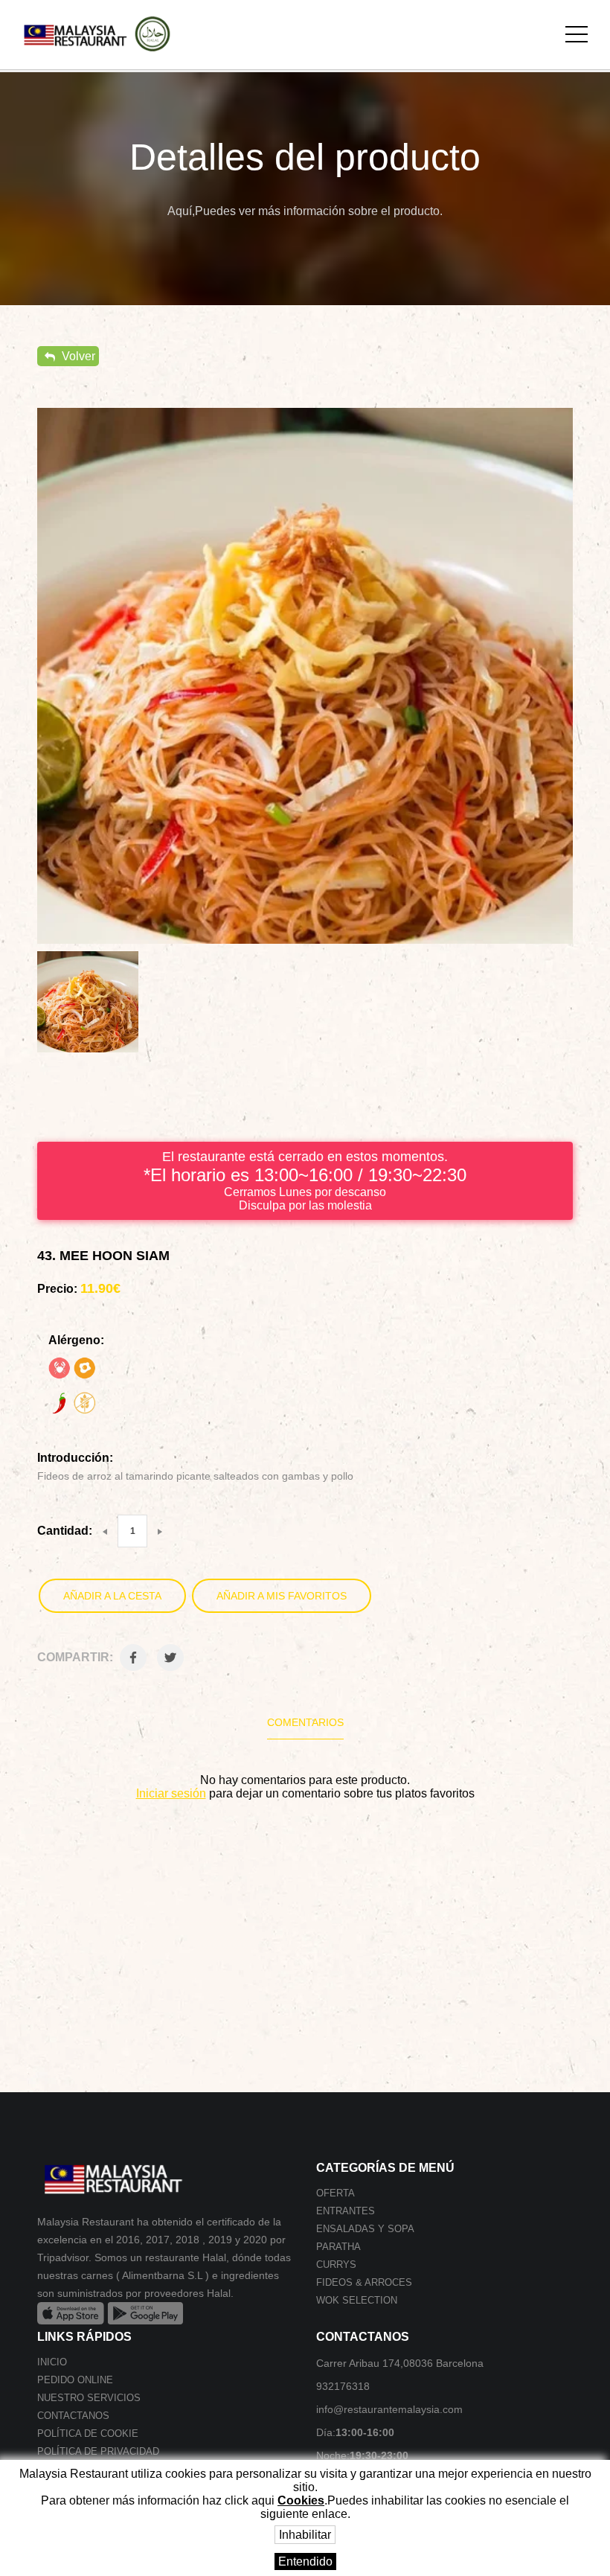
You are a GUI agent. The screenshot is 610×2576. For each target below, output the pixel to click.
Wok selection (357, 2300)
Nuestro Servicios (89, 2398)
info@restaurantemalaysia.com (389, 2409)
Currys (336, 2265)
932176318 (343, 2386)
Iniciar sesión (171, 1793)
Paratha (338, 2247)
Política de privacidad (98, 2451)
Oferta (335, 2193)
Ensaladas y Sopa (365, 2229)
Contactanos (73, 2416)
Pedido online (75, 2380)
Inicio (52, 2362)
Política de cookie (88, 2433)
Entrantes (346, 2211)
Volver (77, 356)
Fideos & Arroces (364, 2282)
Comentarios (305, 1722)
